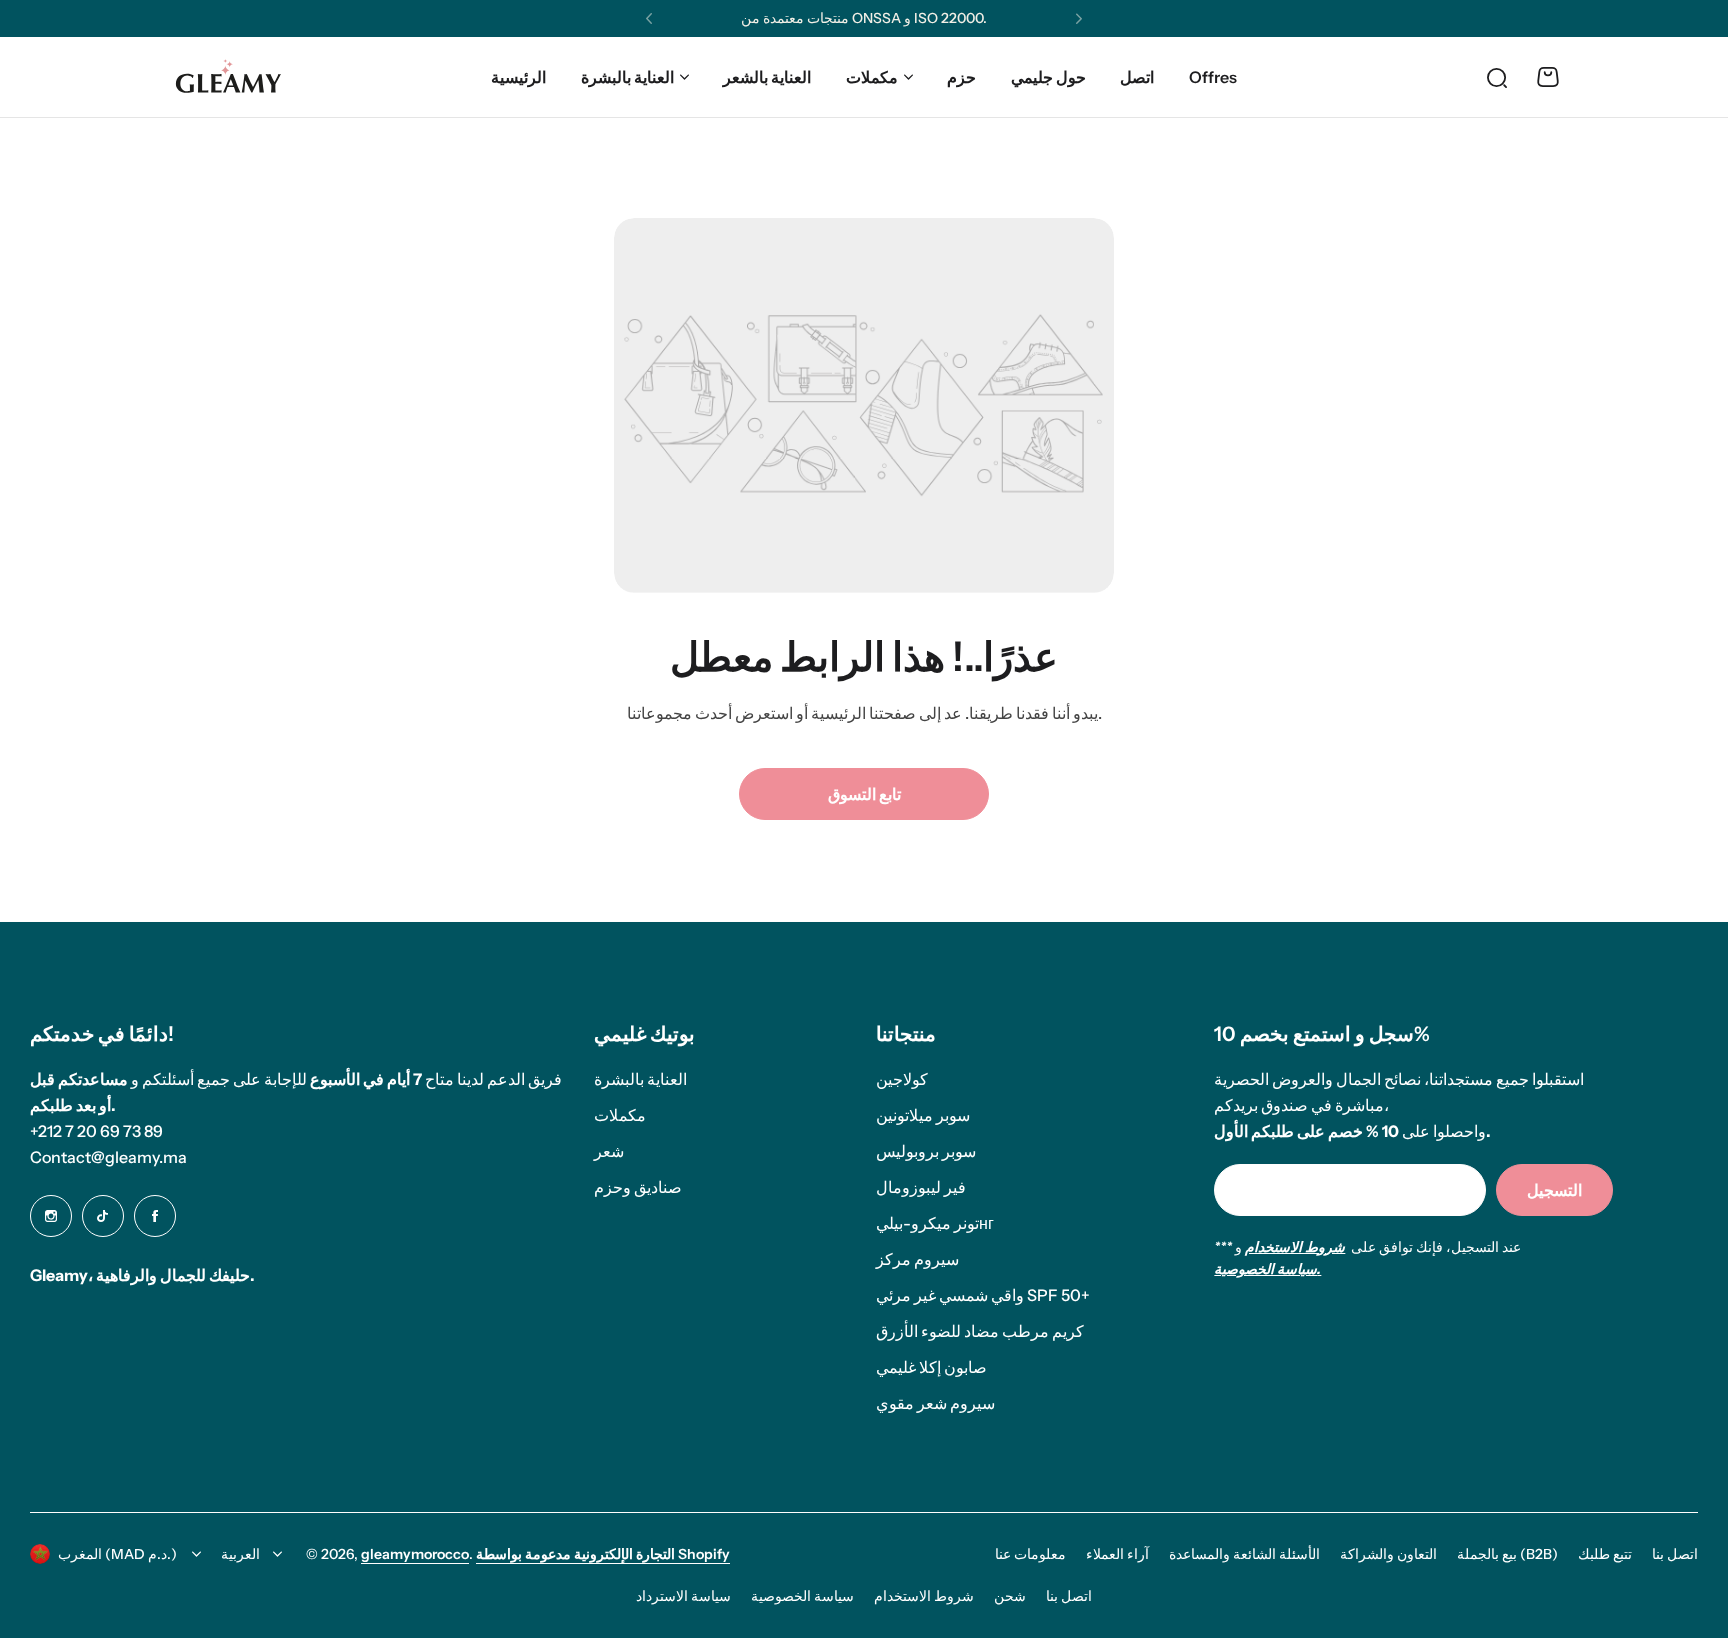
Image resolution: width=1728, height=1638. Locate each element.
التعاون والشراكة (1388, 1554)
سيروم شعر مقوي (935, 1403)
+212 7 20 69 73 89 (96, 1131)
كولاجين (902, 1079)
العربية (240, 1554)
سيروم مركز (917, 1259)
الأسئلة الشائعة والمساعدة (1244, 1554)
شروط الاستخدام (924, 1596)
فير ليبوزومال (921, 1187)
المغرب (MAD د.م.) (117, 1554)
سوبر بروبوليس (926, 1151)
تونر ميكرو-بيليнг (935, 1223)
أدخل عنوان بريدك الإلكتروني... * (1331, 1189)
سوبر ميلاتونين (923, 1115)
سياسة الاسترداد (683, 1596)
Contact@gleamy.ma (108, 1157)
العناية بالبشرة (627, 77)
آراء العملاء (1117, 1554)
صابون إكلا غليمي (931, 1367)
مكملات (872, 77)
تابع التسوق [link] (864, 794)
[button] (649, 19)
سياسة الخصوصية (802, 1596)
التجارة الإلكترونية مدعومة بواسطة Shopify (603, 1554)
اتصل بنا (1675, 1554)
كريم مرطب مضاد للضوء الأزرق (980, 1331)
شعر (609, 1151)
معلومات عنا (1030, 1554)
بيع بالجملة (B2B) (1507, 1554)
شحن (1010, 1596)
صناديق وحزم (638, 1187)
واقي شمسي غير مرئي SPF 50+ (983, 1295)
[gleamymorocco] (228, 77)
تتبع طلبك (1605, 1554)
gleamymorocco (415, 1554)
